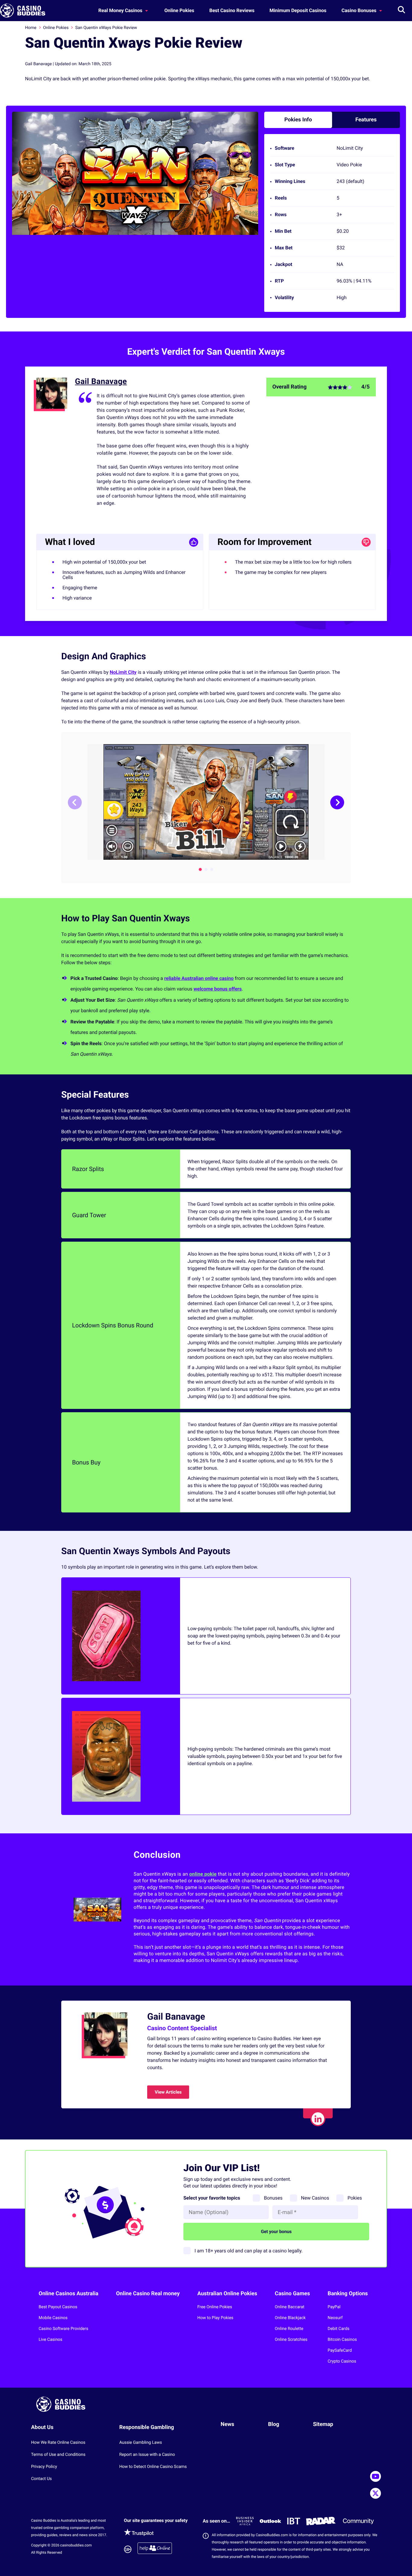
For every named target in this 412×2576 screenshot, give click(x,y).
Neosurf (335, 2318)
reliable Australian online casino (199, 978)
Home (31, 28)
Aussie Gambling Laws (141, 2443)
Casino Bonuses (360, 10)
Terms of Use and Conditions (58, 2455)
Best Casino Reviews (232, 10)
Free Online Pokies (215, 2307)
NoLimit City (123, 672)
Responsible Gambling (147, 2427)
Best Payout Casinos (58, 2307)
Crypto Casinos (342, 2361)
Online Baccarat (290, 2307)
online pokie (203, 1874)
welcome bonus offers (218, 989)
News (228, 2424)
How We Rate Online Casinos (58, 2443)
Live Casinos (51, 2340)
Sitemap (323, 2424)
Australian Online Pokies (227, 2294)
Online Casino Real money (148, 2294)
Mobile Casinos (53, 2318)
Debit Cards (338, 2329)
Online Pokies (179, 10)
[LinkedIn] (318, 2119)
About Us (42, 2427)
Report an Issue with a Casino (147, 2455)
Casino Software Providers (63, 2329)
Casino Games (292, 2294)
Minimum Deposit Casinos (298, 10)
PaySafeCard (340, 2350)
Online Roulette (289, 2329)
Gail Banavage (101, 382)
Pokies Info (298, 120)
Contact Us (41, 2479)
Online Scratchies (291, 2340)
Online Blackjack (290, 2318)
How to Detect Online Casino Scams (153, 2467)
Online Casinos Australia (68, 2294)
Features (366, 120)
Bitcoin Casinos (342, 2340)
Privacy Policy (44, 2467)
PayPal (334, 2307)
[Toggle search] (401, 11)
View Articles (168, 2092)
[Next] (337, 802)
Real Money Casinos (121, 10)
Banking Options (348, 2294)
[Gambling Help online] (155, 2549)
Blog (274, 2424)
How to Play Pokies (215, 2318)
